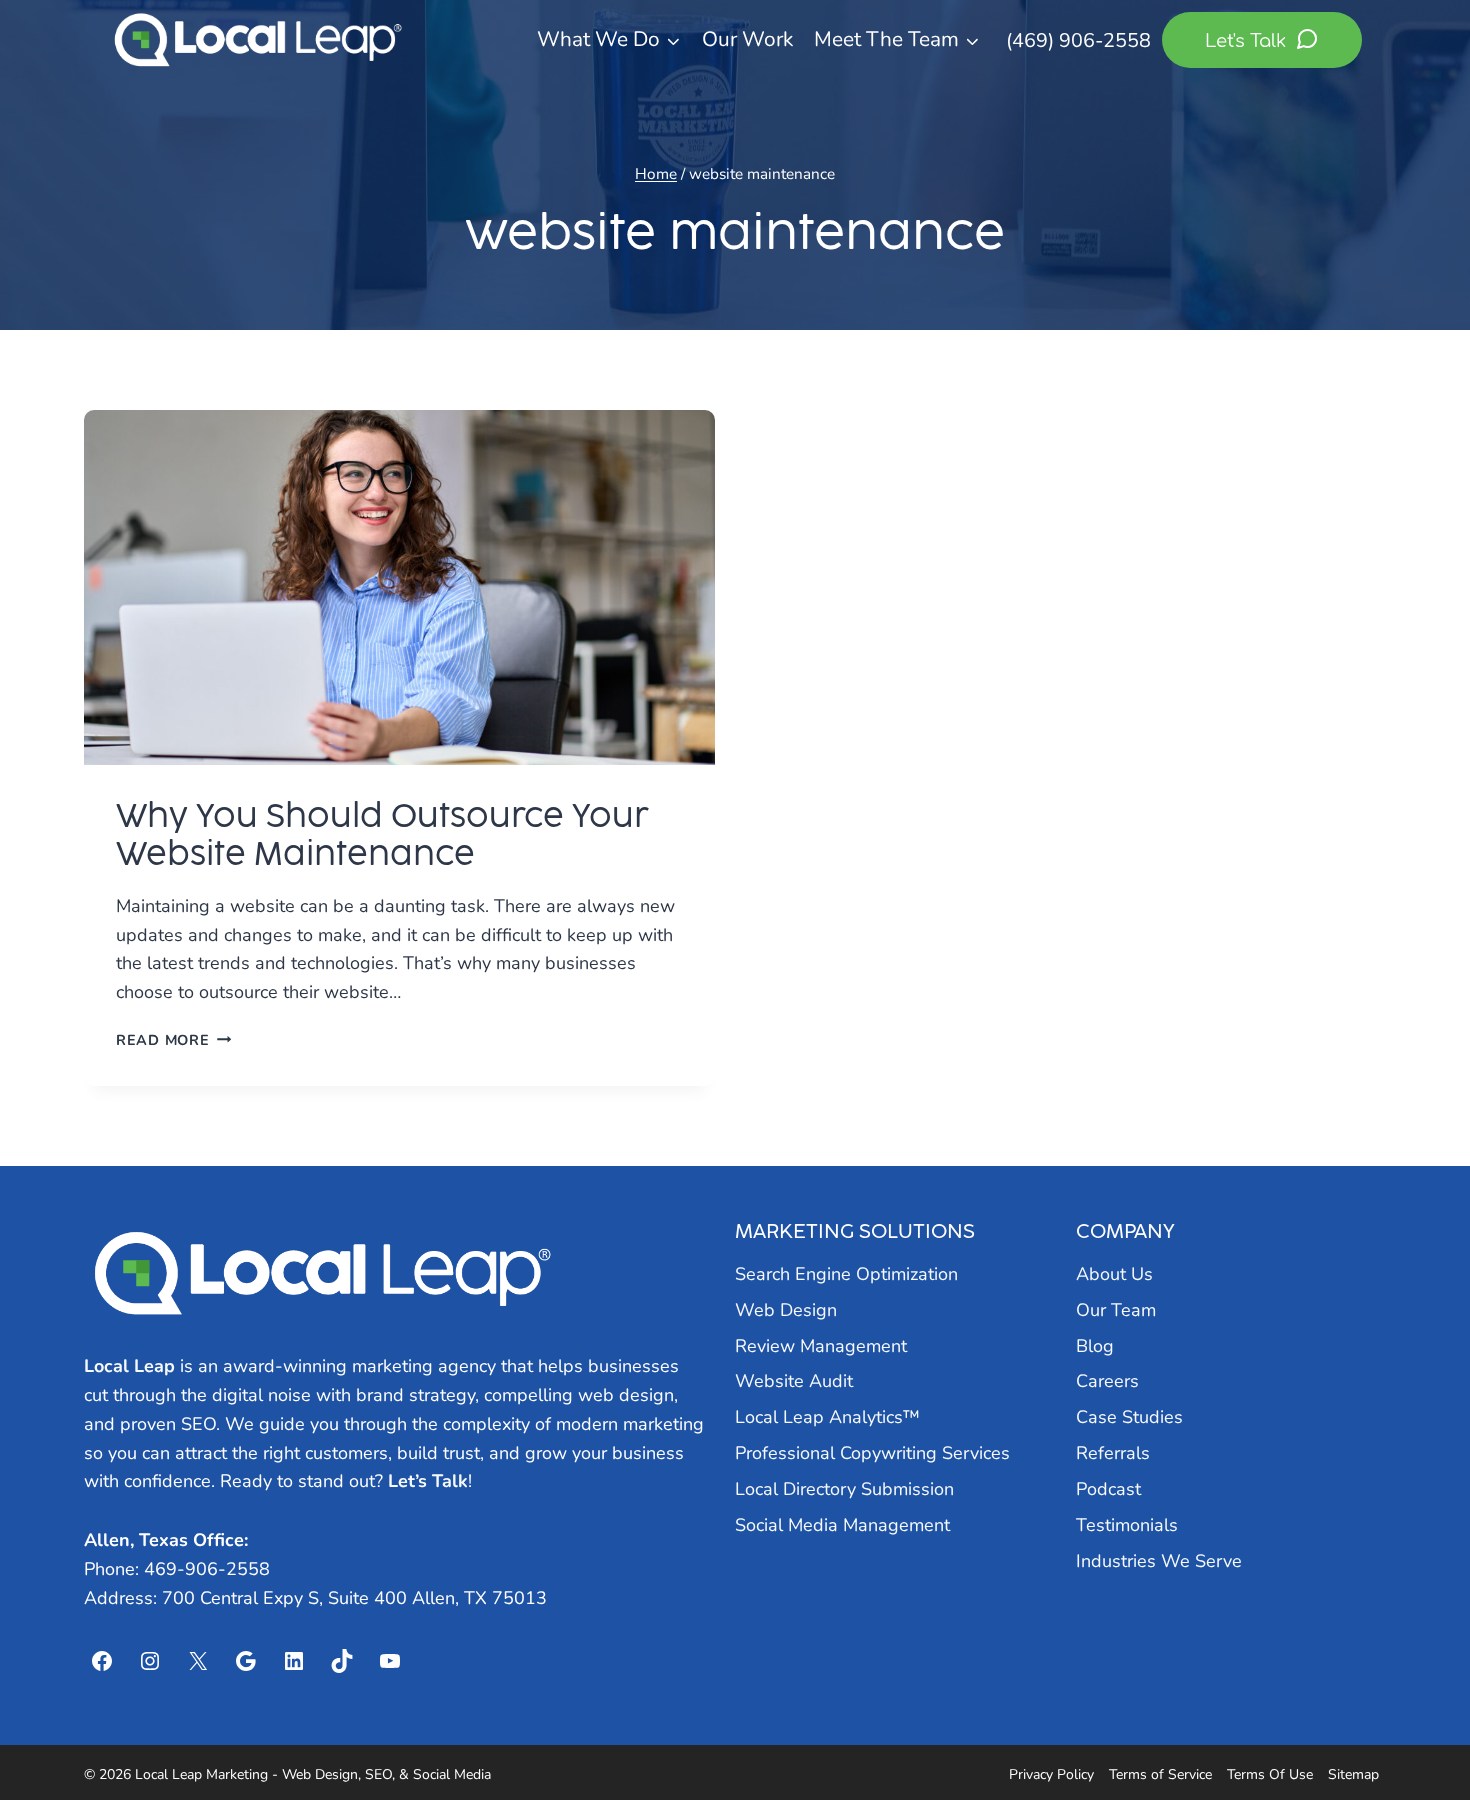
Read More (173, 1040)
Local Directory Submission (844, 1489)
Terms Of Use (1270, 1774)
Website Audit (794, 1381)
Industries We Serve (1159, 1561)
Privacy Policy (1051, 1774)
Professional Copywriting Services (872, 1453)
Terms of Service (1160, 1774)
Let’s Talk (428, 1481)
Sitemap (1353, 1774)
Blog (1095, 1346)
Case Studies (1129, 1417)
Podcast (1108, 1489)
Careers (1107, 1381)
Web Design (786, 1310)
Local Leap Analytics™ (827, 1417)
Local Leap (129, 1366)
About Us (1114, 1274)
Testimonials (1127, 1525)
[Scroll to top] (1418, 1731)
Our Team (1116, 1310)
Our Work (747, 39)
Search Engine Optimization (846, 1274)
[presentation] (399, 587)
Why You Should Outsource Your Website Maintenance (382, 835)
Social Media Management (842, 1525)
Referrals (1113, 1453)
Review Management (821, 1346)
